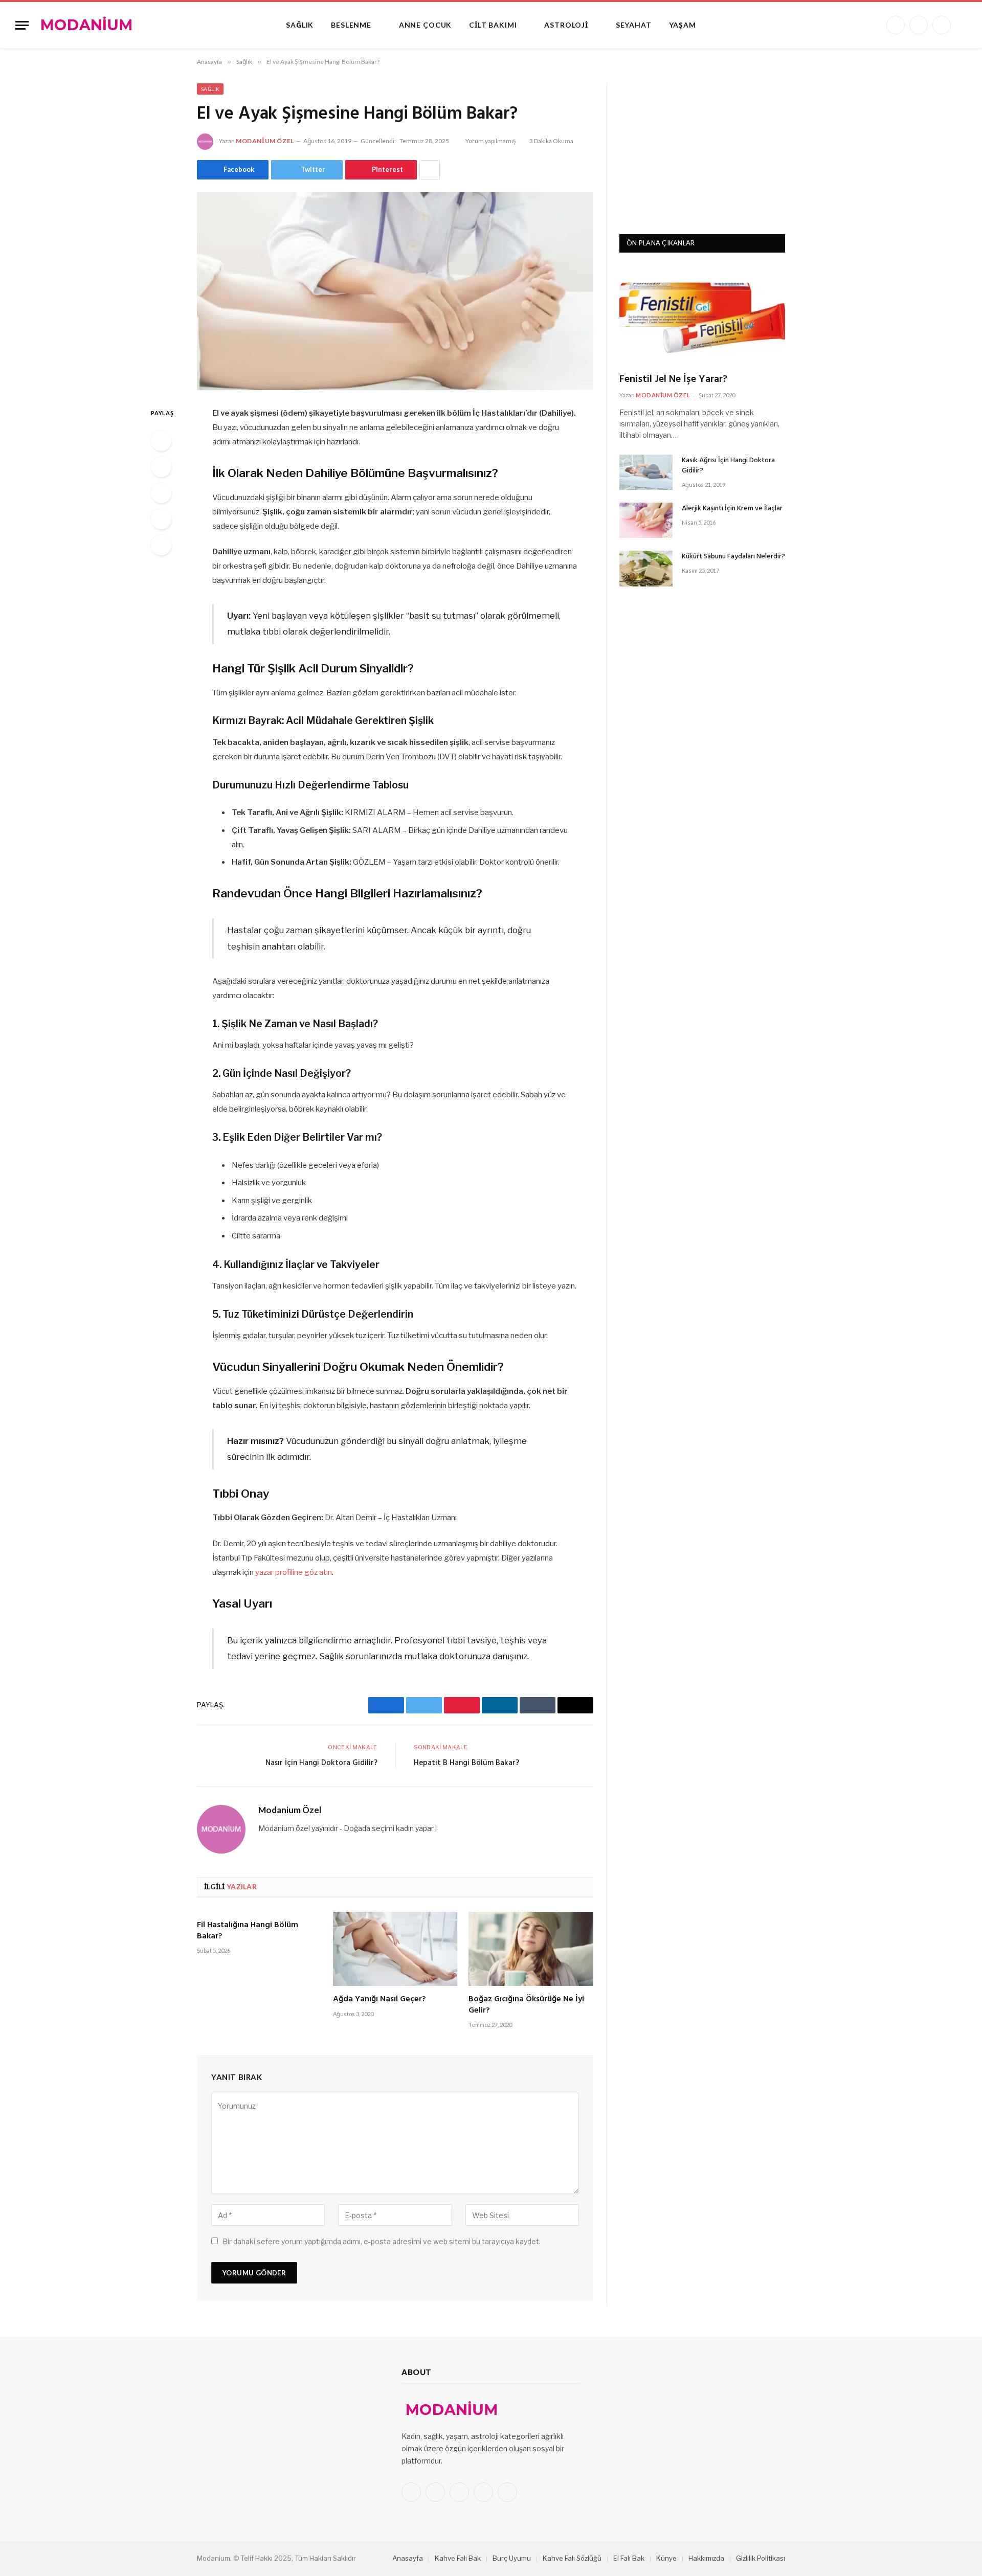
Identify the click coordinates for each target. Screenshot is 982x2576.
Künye (666, 2558)
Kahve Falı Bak (458, 2558)
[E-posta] (161, 545)
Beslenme (351, 25)
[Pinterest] (161, 519)
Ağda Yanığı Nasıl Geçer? (380, 2000)
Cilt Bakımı (493, 25)
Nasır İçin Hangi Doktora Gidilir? (321, 1763)
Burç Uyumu (512, 2558)
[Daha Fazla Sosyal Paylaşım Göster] (430, 170)
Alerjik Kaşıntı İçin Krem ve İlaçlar (732, 509)
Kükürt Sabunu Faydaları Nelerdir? (733, 557)
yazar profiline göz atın (294, 1572)
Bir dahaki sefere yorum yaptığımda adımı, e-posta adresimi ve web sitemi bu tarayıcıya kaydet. (382, 2241)
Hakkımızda (706, 2558)
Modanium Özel (265, 141)
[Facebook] (161, 441)
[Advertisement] (702, 147)
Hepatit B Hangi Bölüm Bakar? (466, 1763)
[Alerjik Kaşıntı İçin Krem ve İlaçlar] (646, 520)
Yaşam (683, 25)
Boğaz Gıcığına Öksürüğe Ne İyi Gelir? (526, 2005)
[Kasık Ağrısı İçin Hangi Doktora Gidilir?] (646, 472)
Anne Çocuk (425, 25)
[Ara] (963, 25)
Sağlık (300, 25)
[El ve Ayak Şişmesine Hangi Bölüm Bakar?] (395, 291)
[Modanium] (87, 25)
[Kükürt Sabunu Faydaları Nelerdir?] (646, 568)
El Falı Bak (629, 2558)
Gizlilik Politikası (761, 2558)
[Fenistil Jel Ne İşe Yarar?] (702, 315)
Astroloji (566, 25)
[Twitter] (161, 467)
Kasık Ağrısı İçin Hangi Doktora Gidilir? (728, 466)
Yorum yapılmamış (491, 141)
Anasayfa (408, 2558)
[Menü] (22, 25)
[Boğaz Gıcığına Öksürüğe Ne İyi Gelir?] (531, 1949)
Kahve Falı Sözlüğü (572, 2558)
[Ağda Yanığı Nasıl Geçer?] (395, 1949)
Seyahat (634, 25)
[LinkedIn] (161, 493)
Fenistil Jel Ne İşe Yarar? (673, 380)
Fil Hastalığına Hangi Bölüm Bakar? (248, 1931)
